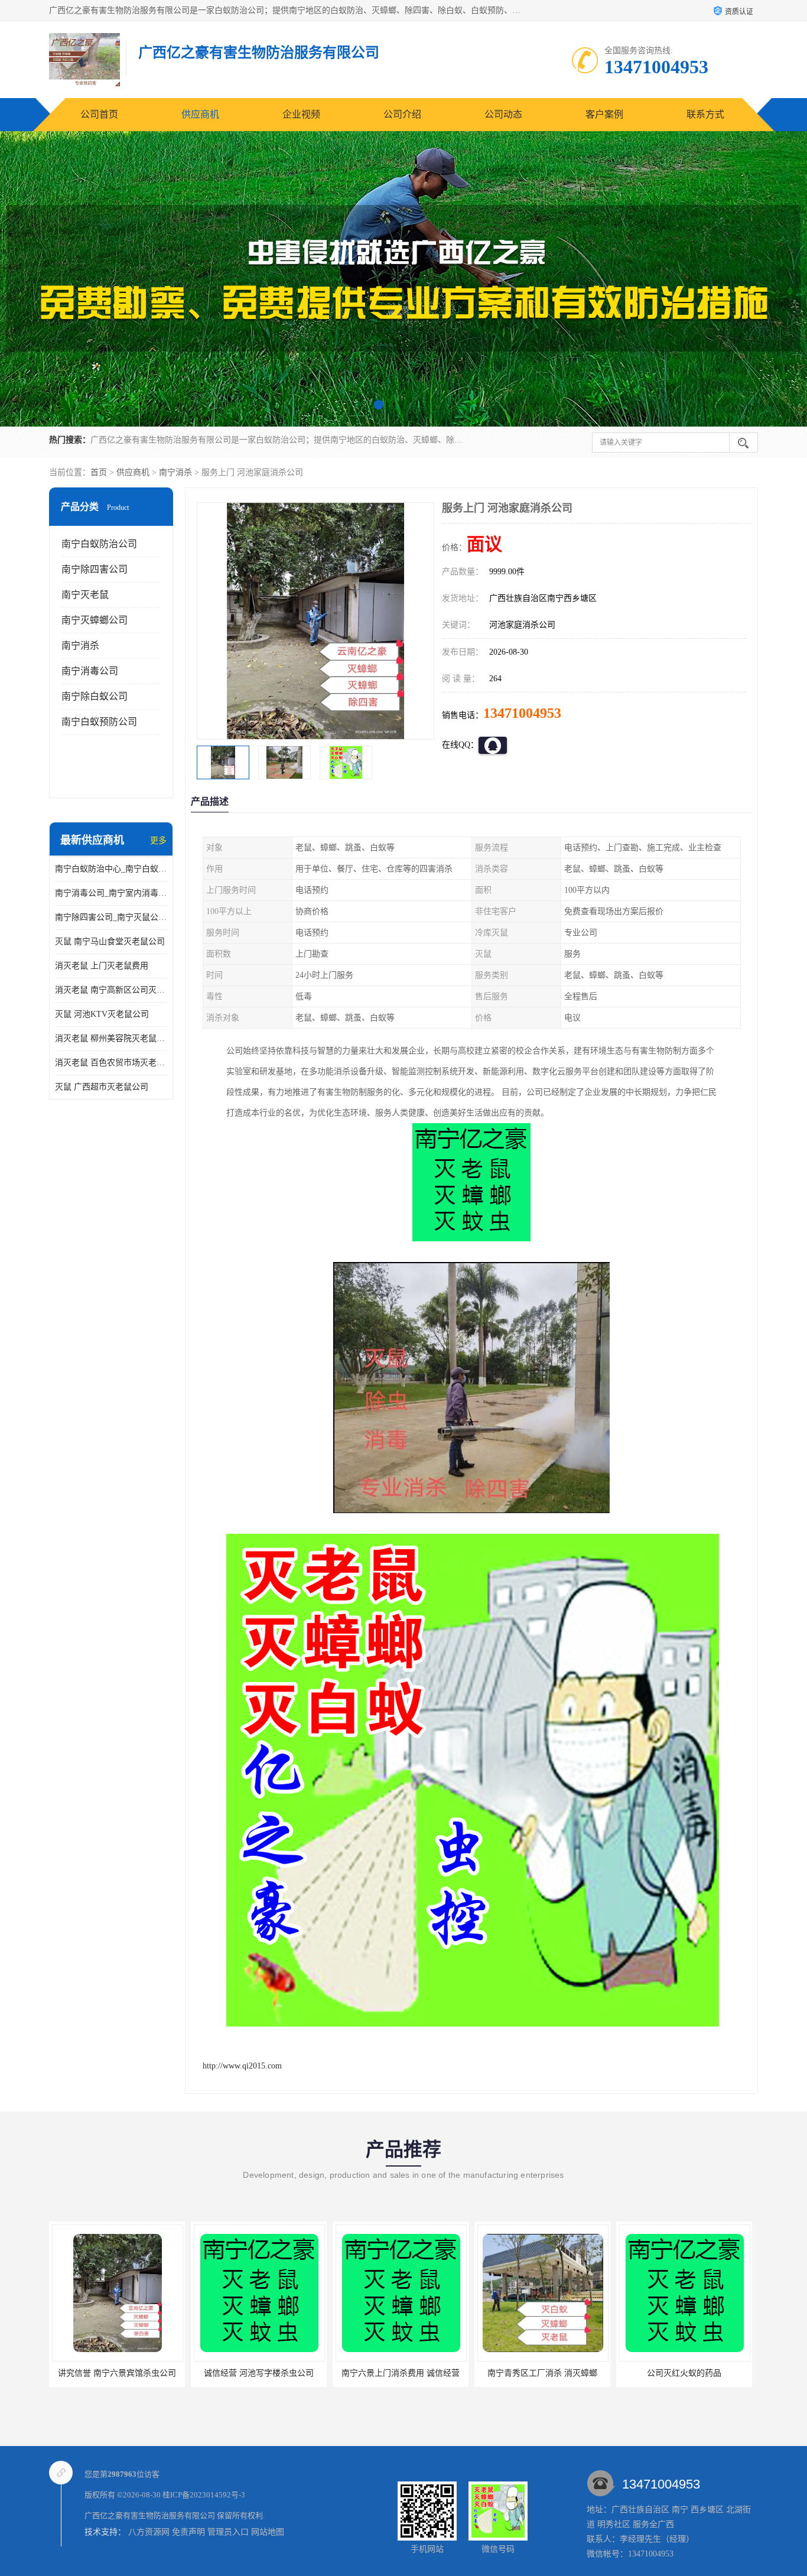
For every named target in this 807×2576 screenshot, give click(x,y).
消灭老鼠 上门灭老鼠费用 (102, 966)
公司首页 (99, 114)
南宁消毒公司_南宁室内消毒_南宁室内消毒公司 (111, 893)
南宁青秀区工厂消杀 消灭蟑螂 (401, 2373)
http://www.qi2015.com (242, 2066)
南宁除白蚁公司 (95, 696)
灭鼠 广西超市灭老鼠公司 (102, 1087)
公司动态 (503, 114)
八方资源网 (149, 2532)
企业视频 (301, 114)
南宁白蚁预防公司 (99, 722)
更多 (158, 840)
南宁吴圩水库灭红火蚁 (684, 2373)
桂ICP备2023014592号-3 (204, 2495)
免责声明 (188, 2532)
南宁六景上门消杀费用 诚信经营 (259, 2373)
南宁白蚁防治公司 (99, 544)
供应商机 (200, 114)
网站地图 (268, 2532)
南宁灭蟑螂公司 (95, 620)
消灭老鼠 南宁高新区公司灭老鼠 (111, 990)
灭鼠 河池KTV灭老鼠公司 (102, 1014)
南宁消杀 (175, 472)
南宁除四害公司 (95, 569)
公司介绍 (402, 114)
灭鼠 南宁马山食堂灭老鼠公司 (110, 941)
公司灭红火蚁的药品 (542, 2373)
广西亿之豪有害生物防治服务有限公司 (150, 2515)
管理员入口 (228, 2532)
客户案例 (604, 114)
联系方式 (705, 114)
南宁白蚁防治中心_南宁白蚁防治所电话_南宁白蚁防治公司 (111, 869)
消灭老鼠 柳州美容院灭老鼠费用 (111, 1038)
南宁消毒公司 (90, 671)
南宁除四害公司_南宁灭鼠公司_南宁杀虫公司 (111, 917)
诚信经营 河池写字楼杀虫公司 (117, 2373)
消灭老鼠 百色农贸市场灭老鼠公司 (111, 1063)
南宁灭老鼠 (85, 595)
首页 (99, 472)
